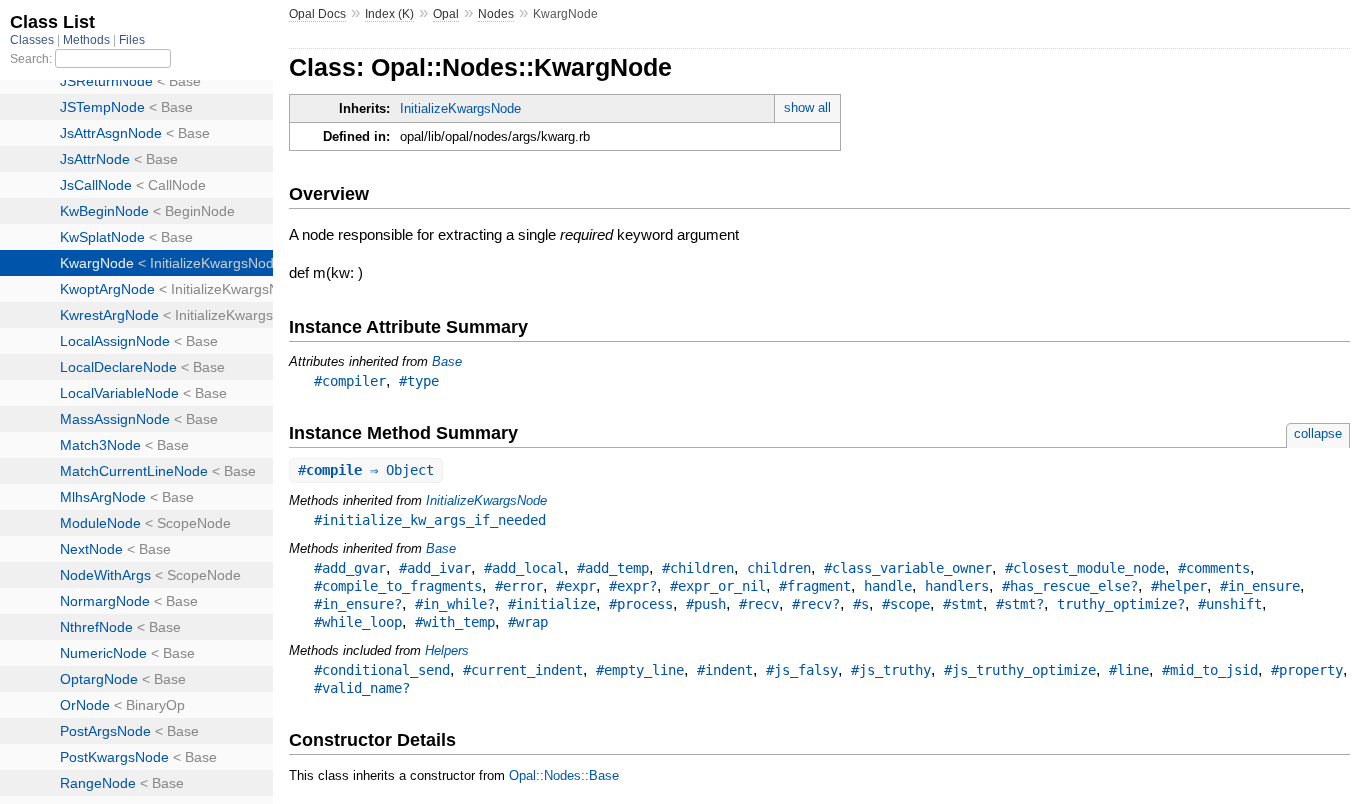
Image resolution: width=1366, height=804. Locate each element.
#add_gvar (350, 568)
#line (1129, 670)
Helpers (447, 650)
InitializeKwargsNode (460, 108)
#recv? (816, 604)
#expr (576, 586)
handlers (957, 586)
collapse (1318, 433)
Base (447, 361)
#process (641, 604)
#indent (725, 670)
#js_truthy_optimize (1020, 670)
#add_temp (613, 568)
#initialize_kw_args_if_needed (430, 520)
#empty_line (640, 670)
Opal (446, 14)
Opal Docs (317, 14)
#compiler (350, 381)
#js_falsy (802, 670)
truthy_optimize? (1121, 604)
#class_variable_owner (908, 568)
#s (861, 604)
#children (698, 568)
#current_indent (523, 670)
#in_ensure (1260, 586)
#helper (1179, 586)
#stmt (963, 604)
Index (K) (389, 14)
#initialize (552, 604)
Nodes (496, 14)
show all (807, 107)
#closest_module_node (1085, 568)
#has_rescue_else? (1070, 586)
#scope (906, 604)
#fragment (815, 586)
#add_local (524, 568)
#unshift (1230, 604)
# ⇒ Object (366, 470)
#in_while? (455, 604)
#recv (759, 604)
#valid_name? (362, 688)
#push (706, 604)
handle (888, 586)
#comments (1214, 568)
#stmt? (1020, 604)
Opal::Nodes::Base (564, 775)
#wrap (528, 622)
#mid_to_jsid (1210, 670)
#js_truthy (891, 670)
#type (419, 381)
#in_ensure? (358, 604)
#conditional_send (382, 670)
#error (519, 586)
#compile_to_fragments (398, 586)
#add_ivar (435, 568)
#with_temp (455, 622)
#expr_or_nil (718, 586)
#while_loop (358, 622)
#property (1307, 670)
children (779, 568)
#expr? (633, 586)
